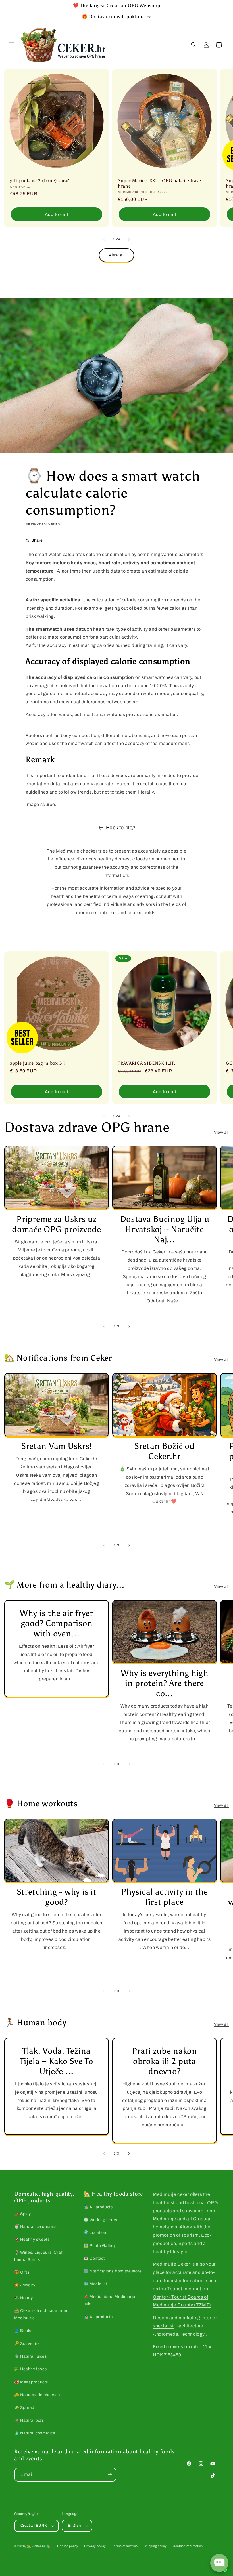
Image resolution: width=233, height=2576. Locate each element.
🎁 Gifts (22, 2272)
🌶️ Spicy (22, 2214)
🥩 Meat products (31, 2382)
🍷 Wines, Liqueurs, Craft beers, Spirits (39, 2256)
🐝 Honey (23, 2298)
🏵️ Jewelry (25, 2285)
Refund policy (68, 2546)
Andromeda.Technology (179, 2334)
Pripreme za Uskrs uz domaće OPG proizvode (56, 1224)
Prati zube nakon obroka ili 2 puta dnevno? (165, 2061)
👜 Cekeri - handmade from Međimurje (41, 2314)
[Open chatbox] (219, 2563)
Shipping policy (155, 2546)
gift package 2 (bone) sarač (40, 181)
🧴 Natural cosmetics (35, 2433)
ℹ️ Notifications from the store (113, 2271)
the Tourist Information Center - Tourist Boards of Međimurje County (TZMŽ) (182, 2297)
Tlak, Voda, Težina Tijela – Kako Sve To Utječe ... (56, 2061)
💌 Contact (94, 2258)
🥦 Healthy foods (31, 2369)
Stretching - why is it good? (57, 1897)
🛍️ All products (98, 2207)
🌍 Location (95, 2233)
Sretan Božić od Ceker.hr (165, 1451)
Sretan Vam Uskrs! (57, 1446)
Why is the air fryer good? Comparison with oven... (56, 1623)
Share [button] (37, 540)
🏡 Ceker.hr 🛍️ (39, 2546)
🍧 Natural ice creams (35, 2227)
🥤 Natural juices (31, 2356)
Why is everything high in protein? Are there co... (165, 1683)
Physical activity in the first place (164, 1897)
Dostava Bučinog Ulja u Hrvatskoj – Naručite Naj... (165, 1229)
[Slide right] (129, 239)
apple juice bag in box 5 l (37, 1063)
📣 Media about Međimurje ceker (109, 2300)
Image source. (41, 804)
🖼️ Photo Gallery (100, 2246)
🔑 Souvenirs (27, 2344)
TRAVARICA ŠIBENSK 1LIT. (147, 1063)
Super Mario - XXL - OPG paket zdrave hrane (160, 183)
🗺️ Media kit (95, 2284)
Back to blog (121, 828)
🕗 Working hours (100, 2220)
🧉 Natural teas (29, 2420)
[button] (12, 45)
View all (117, 255)
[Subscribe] (110, 2475)
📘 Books (23, 2331)
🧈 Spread (24, 2408)
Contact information (188, 2546)
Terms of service (125, 2546)
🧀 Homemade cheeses (37, 2395)
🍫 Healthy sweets (32, 2239)
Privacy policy (95, 2546)
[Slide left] (104, 239)
